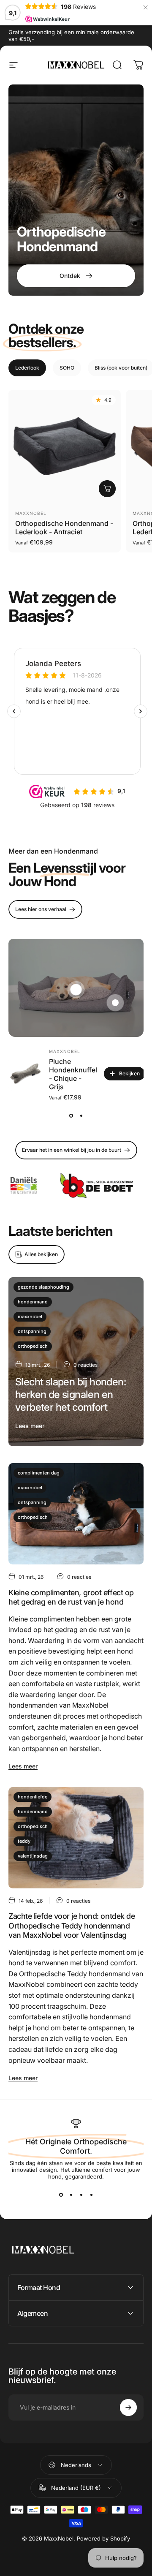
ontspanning (32, 1331)
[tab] (27, 368)
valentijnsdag (33, 1856)
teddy (24, 1841)
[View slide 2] (81, 1115)
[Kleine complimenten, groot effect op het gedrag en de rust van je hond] (76, 1514)
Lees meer (30, 1426)
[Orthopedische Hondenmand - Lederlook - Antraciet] (65, 446)
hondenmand (33, 1302)
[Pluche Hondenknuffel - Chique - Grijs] (25, 1074)
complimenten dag (39, 1473)
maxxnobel (30, 1317)
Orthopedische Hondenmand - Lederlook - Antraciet (64, 528)
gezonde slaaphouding (43, 1287)
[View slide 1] (71, 1115)
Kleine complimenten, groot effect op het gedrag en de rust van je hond (71, 1597)
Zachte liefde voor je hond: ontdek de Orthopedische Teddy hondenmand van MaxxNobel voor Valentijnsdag (72, 1926)
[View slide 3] (81, 2195)
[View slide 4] (91, 2195)
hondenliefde (33, 1797)
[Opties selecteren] (107, 489)
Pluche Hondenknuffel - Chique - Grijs (73, 1074)
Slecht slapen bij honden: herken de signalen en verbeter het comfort (71, 1394)
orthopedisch (33, 1346)
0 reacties (85, 1365)
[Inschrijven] (128, 2407)
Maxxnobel (31, 513)
